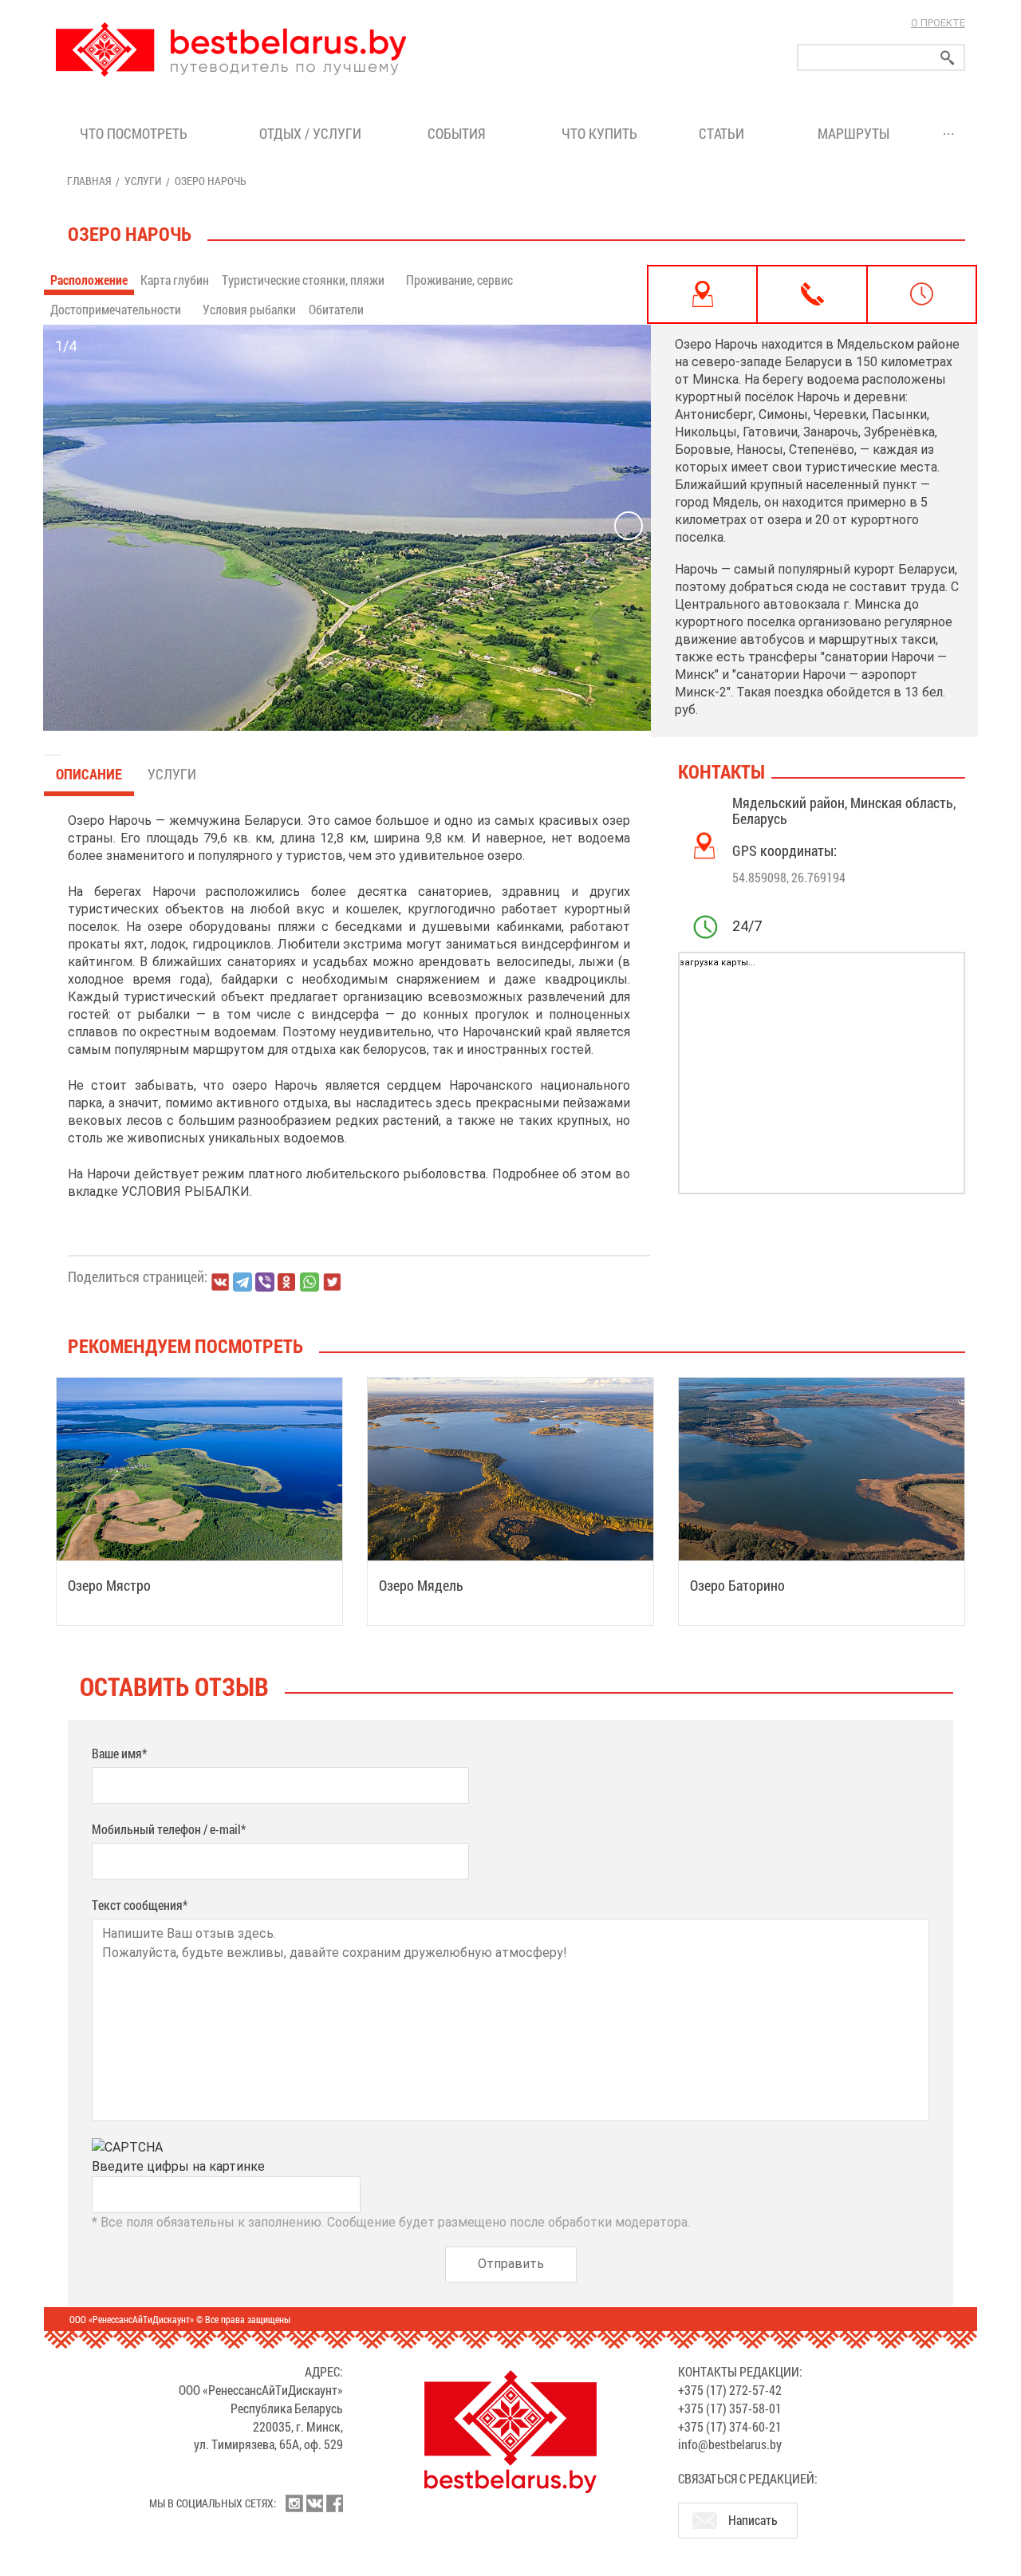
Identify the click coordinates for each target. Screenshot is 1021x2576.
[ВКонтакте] (220, 1282)
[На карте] (702, 294)
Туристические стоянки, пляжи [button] (304, 280)
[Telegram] (242, 1282)
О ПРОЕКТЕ (938, 23)
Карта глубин (175, 280)
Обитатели (336, 309)
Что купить (599, 133)
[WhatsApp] (309, 1282)
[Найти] (948, 58)
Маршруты (853, 133)
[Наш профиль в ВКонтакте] (314, 2503)
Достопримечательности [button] (117, 309)
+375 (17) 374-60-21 (730, 2426)
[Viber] (265, 1282)
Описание (89, 774)
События (460, 133)
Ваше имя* (119, 1753)
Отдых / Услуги (310, 133)
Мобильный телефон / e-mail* (169, 1829)
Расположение (89, 280)
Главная (89, 181)
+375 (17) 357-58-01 (730, 2408)
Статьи (725, 133)
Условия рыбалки (249, 309)
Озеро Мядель (421, 1585)
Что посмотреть (134, 133)
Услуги (143, 181)
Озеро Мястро (109, 1585)
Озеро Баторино (737, 1585)
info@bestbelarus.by (730, 2444)
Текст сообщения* (140, 1905)
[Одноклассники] (287, 1282)
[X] (332, 1282)
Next (629, 526)
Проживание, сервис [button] (461, 280)
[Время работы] (922, 294)
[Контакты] (812, 294)
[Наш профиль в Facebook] (334, 2503)
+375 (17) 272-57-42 (730, 2390)
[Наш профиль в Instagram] (294, 2503)
